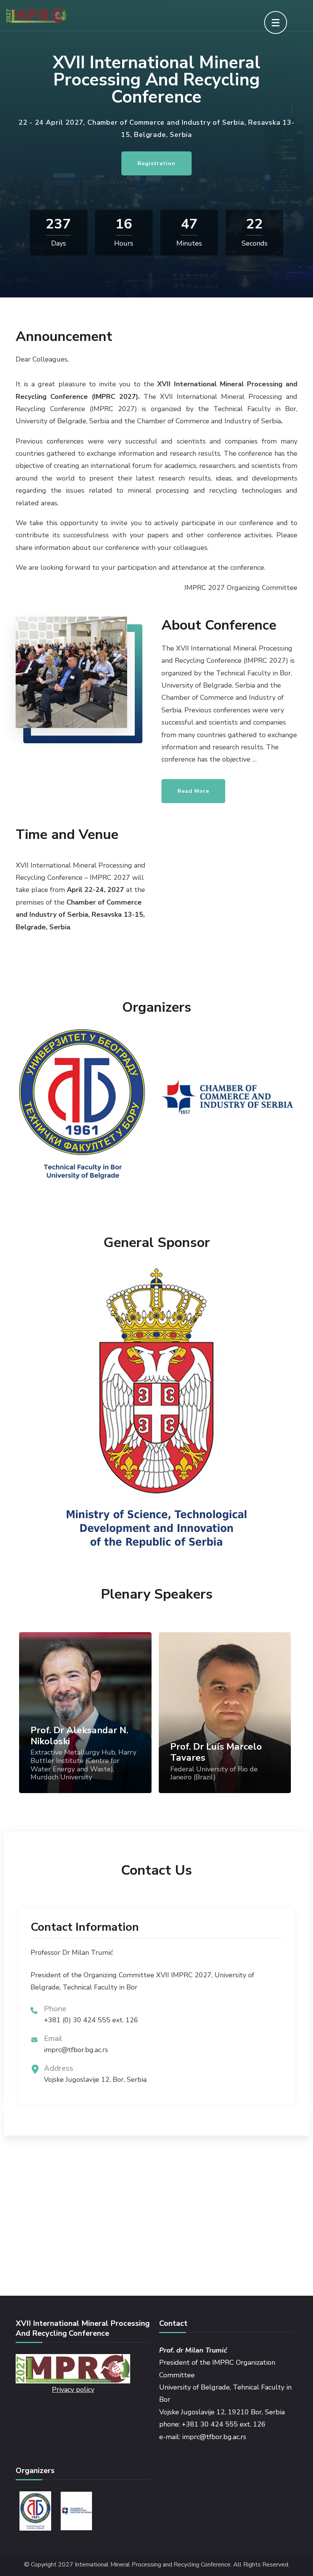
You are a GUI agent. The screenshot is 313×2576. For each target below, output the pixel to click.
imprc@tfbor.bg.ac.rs (76, 2050)
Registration (156, 163)
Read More (193, 791)
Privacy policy (73, 2390)
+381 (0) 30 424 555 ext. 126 (91, 2020)
